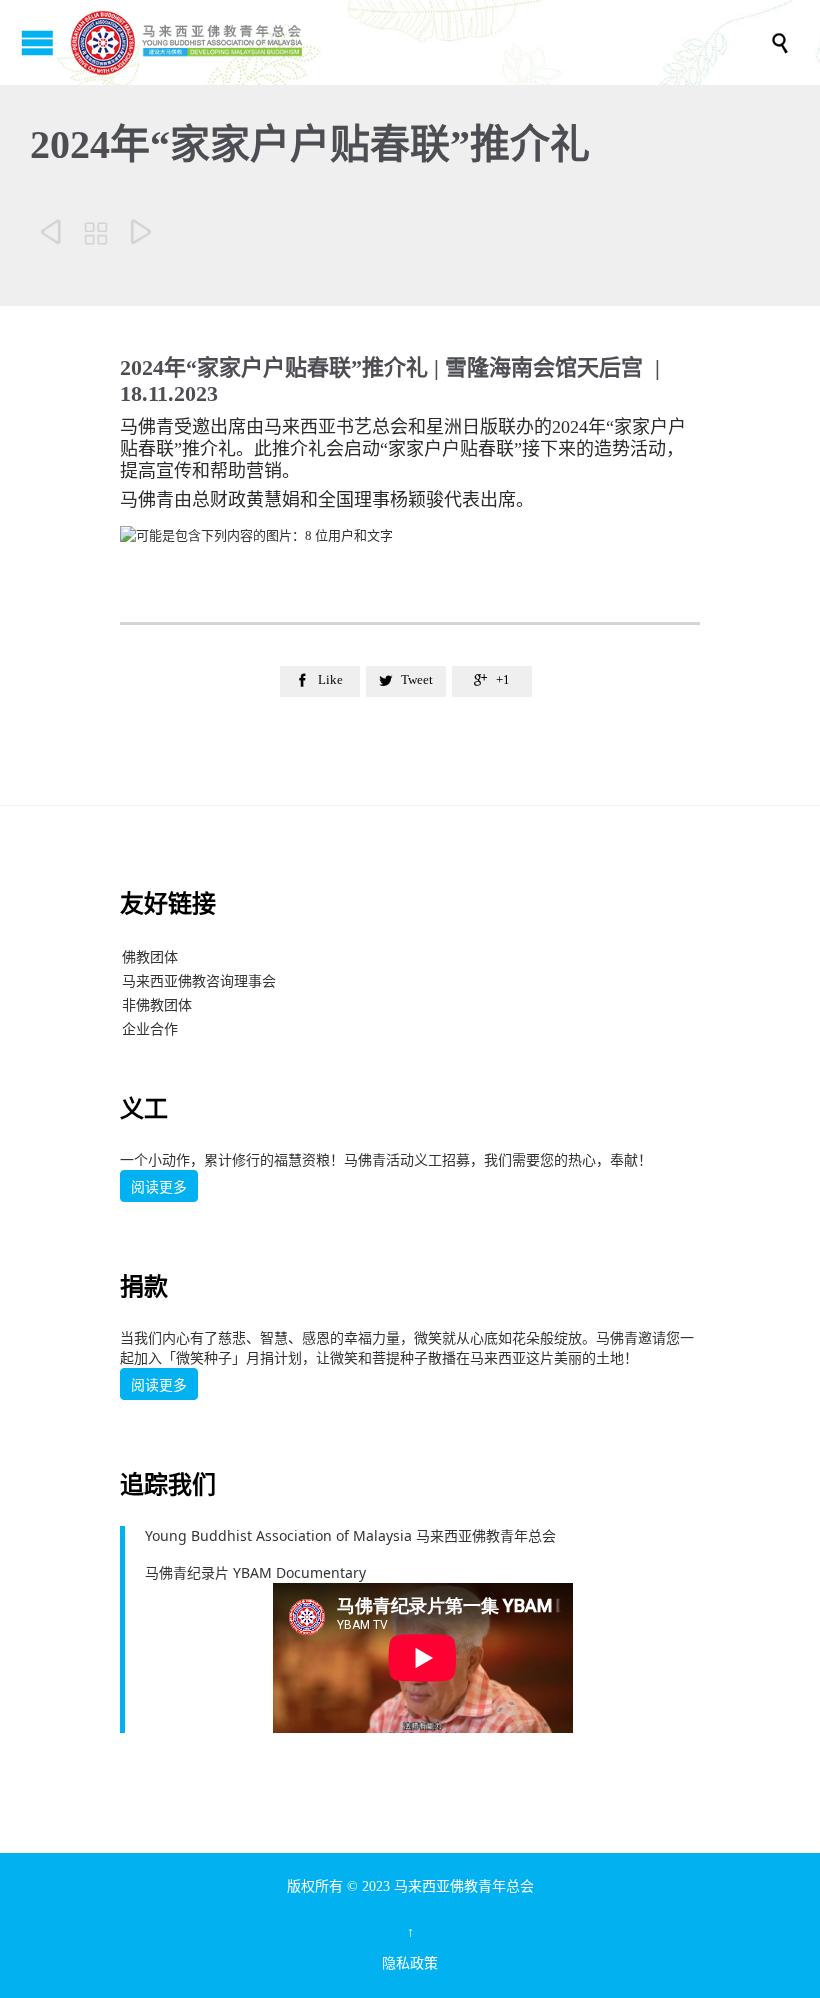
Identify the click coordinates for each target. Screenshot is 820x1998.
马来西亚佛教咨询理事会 (199, 980)
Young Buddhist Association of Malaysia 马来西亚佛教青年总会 (350, 1535)
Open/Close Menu (37, 42)
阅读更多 (159, 1187)
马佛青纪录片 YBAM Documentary (255, 1572)
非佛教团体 (157, 1004)
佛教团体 (150, 956)
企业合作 (150, 1028)
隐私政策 (410, 1963)
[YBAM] (420, 42)
